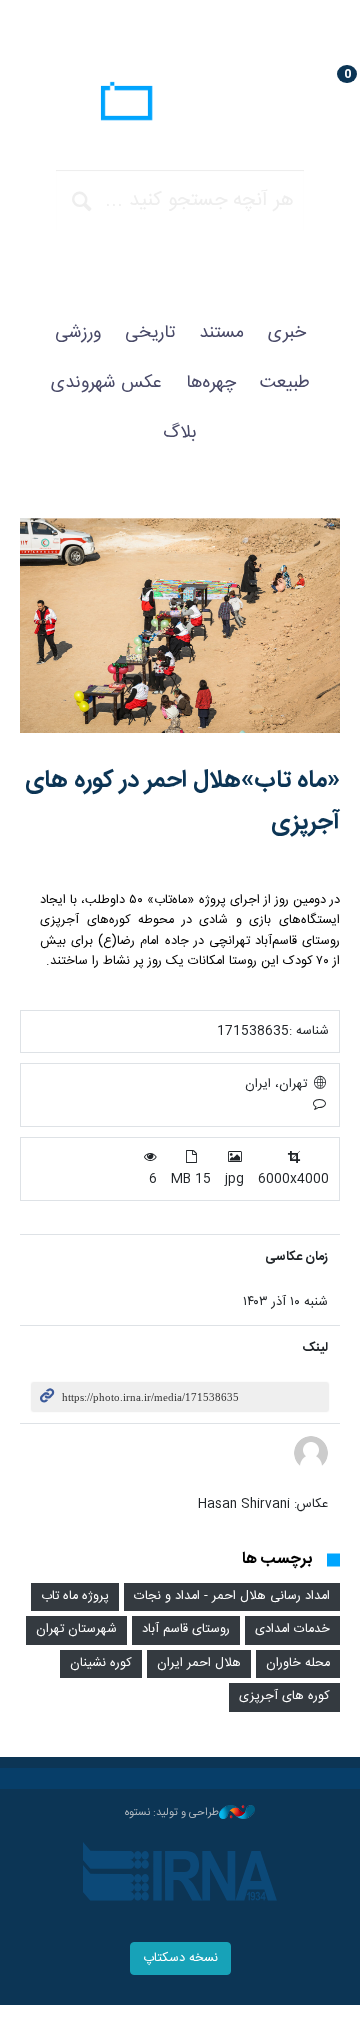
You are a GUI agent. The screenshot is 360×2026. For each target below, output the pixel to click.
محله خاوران (298, 1663)
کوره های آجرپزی (284, 1696)
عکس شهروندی (106, 383)
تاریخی (150, 333)
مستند (221, 333)
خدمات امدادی (292, 1629)
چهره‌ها (211, 383)
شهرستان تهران (76, 1629)
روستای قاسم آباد (186, 1629)
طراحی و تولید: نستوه (172, 1813)
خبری (287, 333)
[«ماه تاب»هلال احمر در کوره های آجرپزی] (180, 625)
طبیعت (285, 383)
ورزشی (78, 333)
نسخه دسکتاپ (180, 1958)
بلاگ (180, 433)
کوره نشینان (101, 1663)
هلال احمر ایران (199, 1663)
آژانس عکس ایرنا (180, 104)
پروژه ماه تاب (75, 1596)
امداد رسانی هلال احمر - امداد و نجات (232, 1596)
